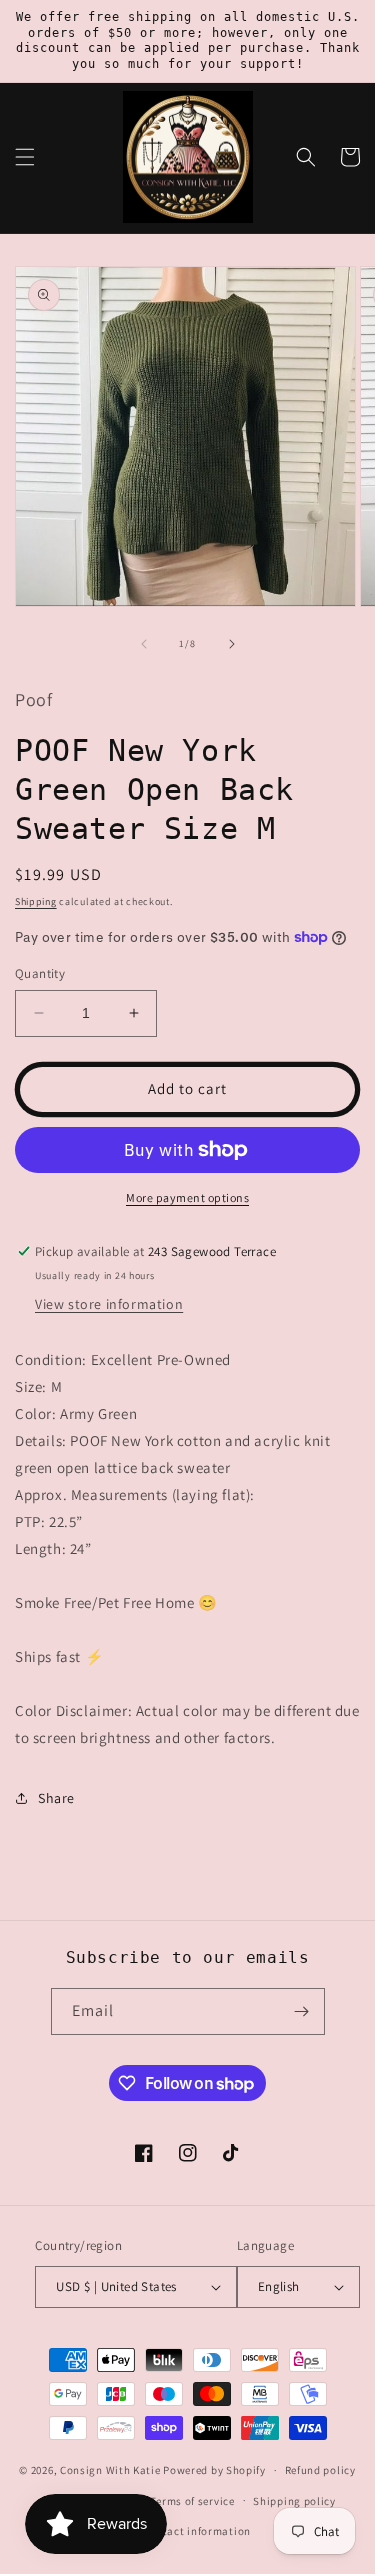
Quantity (40, 973)
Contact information (197, 2531)
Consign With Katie (110, 2470)
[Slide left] (144, 644)
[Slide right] (232, 644)
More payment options (187, 1197)
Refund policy (320, 2470)
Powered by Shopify (214, 2470)
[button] (25, 157)
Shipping (36, 901)
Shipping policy (294, 2501)
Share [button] (56, 1798)
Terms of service (192, 2501)
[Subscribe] (302, 2011)
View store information (109, 1304)
